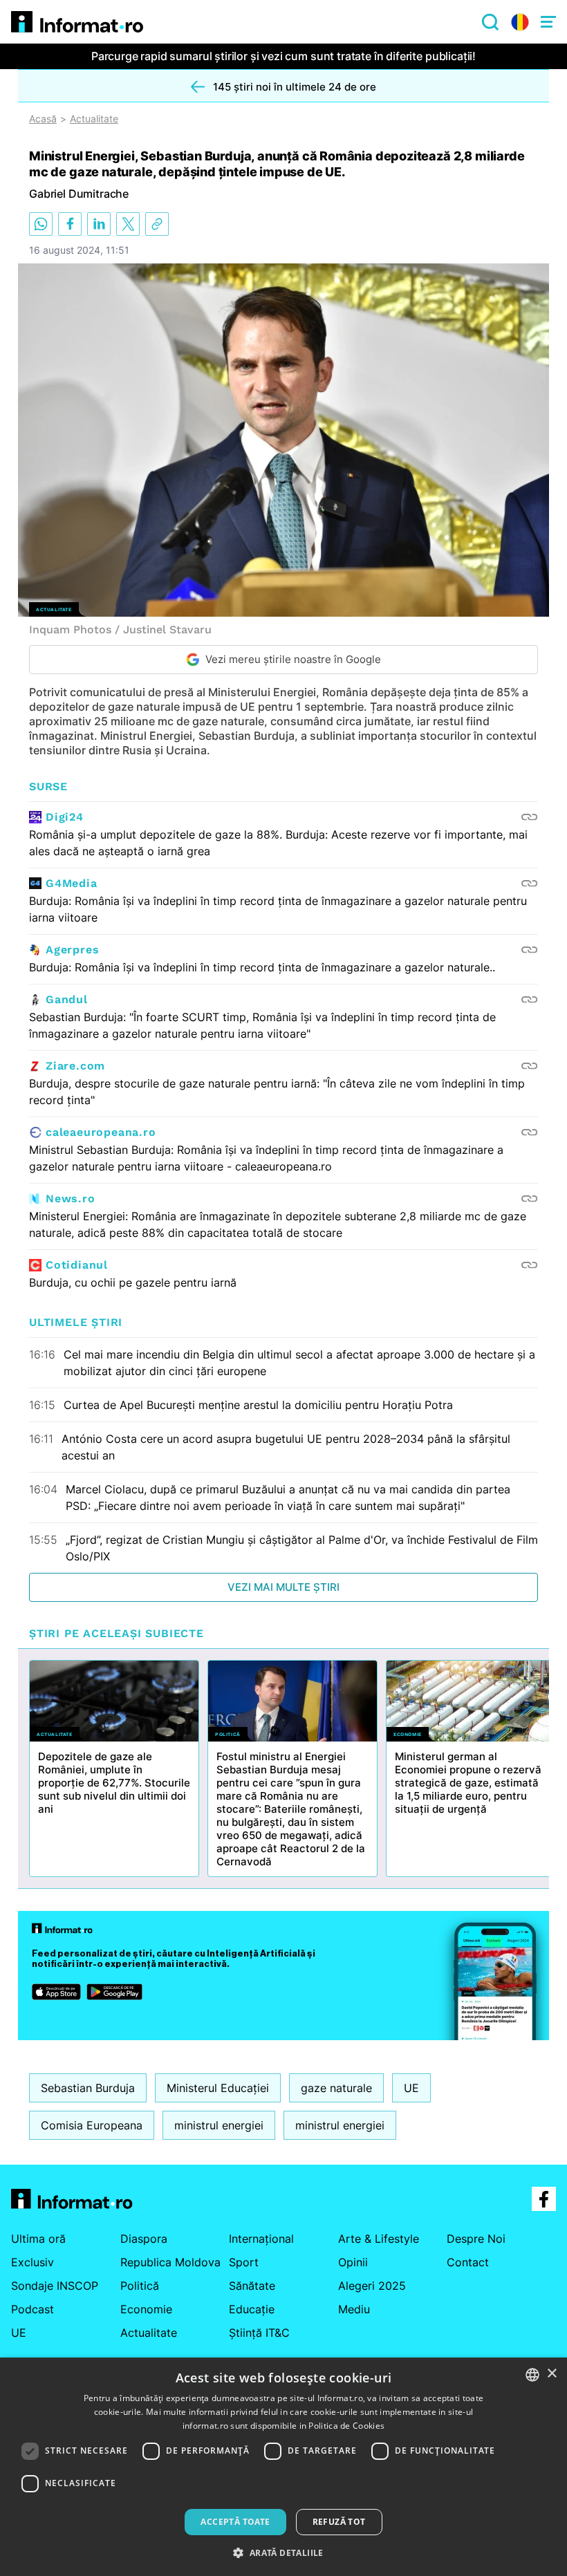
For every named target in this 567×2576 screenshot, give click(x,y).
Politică (140, 2286)
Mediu (354, 2309)
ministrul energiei (219, 2125)
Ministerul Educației (218, 2088)
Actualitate (94, 119)
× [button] (551, 2374)
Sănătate (252, 2286)
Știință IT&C (259, 2333)
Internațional (261, 2239)
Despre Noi (476, 2239)
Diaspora (144, 2239)
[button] (283, 2552)
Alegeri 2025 (372, 2286)
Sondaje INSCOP (55, 2286)
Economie (146, 2309)
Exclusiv (32, 2262)
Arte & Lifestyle (379, 2239)
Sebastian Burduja (88, 2088)
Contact (468, 2262)
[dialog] (283, 2467)
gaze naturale (336, 2088)
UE (411, 2088)
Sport (244, 2262)
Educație (252, 2309)
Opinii (353, 2262)
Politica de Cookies (346, 2426)
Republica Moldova (170, 2262)
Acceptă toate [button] (235, 2522)
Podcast (32, 2309)
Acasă (43, 119)
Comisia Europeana (92, 2125)
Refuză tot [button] (339, 2522)
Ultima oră (38, 2239)
